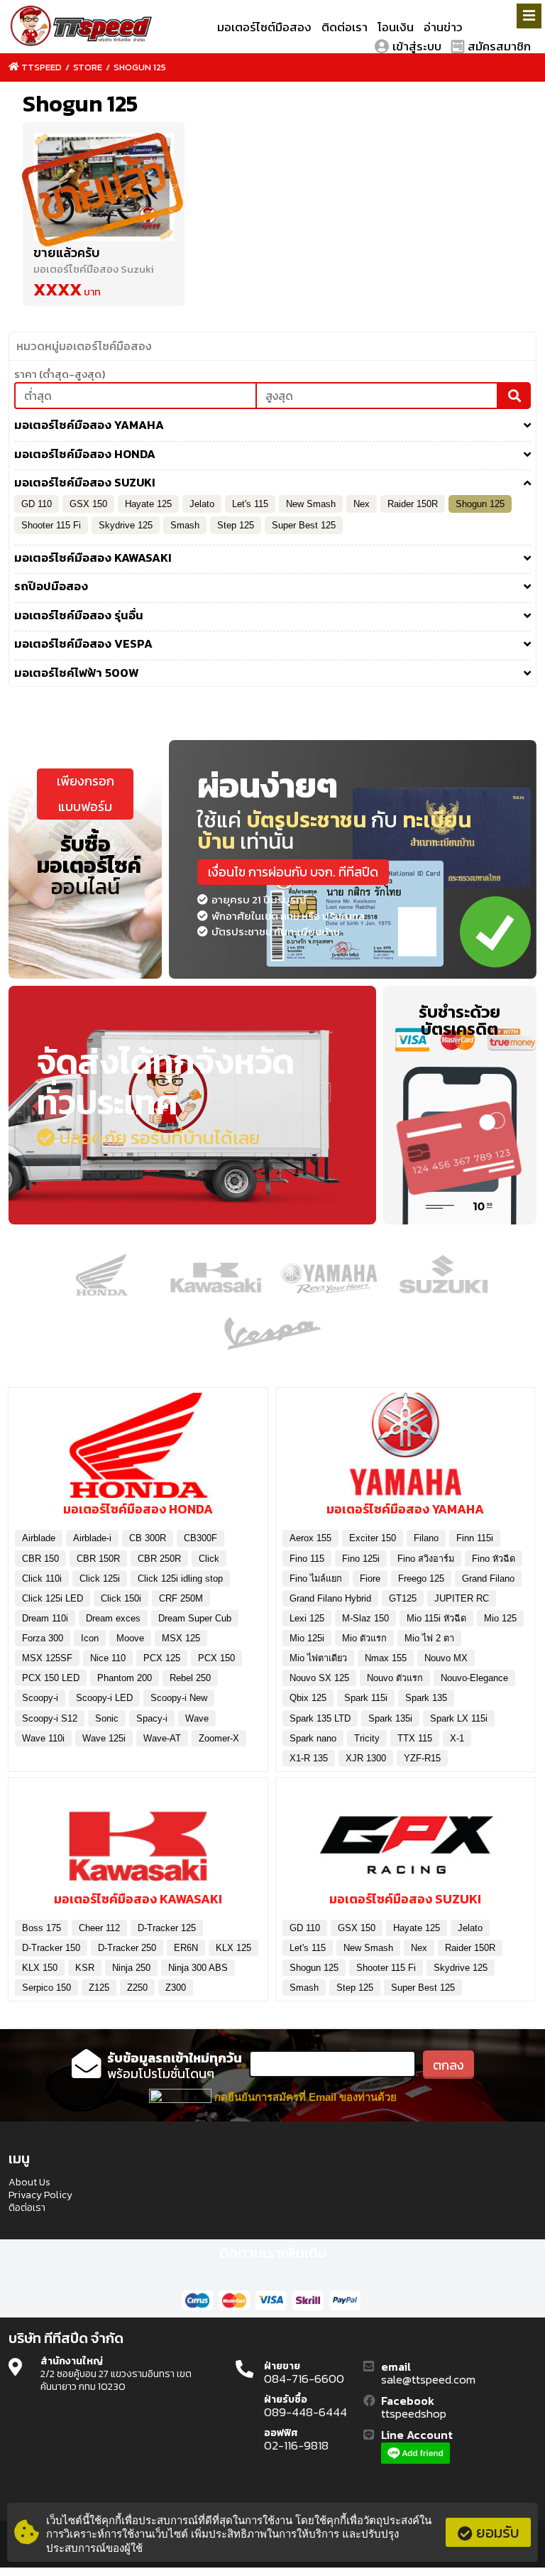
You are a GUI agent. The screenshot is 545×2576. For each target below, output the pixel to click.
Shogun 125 (140, 67)
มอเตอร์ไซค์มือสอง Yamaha (89, 425)
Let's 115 (250, 504)
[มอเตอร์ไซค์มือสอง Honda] (138, 1450)
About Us (29, 2183)
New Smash (311, 504)
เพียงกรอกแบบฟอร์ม (86, 794)
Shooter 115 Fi (51, 525)
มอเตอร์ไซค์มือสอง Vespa (83, 644)
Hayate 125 (148, 504)
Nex (362, 504)
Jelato (202, 504)
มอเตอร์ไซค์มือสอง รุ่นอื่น (79, 616)
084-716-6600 (304, 2379)
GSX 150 (88, 504)
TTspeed (42, 67)
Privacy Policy (40, 2195)
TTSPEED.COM (82, 27)
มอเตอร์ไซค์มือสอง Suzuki (85, 483)
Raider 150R (413, 504)
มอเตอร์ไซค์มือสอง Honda (85, 455)
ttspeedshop (414, 2414)
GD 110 (37, 504)
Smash (185, 525)
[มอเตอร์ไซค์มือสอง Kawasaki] (138, 1839)
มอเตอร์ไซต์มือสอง (264, 27)
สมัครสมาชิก (499, 46)
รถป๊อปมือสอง (51, 587)
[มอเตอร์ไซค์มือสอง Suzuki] (406, 1839)
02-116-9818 (296, 2446)
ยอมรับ (498, 2532)
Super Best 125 (304, 525)
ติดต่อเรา (345, 27)
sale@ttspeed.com (428, 2380)
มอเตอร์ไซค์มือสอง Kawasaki (93, 558)
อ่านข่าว (443, 27)
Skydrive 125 (126, 525)
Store (88, 67)
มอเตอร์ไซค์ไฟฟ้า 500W (77, 673)
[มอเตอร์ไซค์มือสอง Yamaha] (406, 1450)
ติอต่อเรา (27, 2208)
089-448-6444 (305, 2413)
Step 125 (236, 525)
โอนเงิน (396, 27)
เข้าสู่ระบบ (417, 46)
